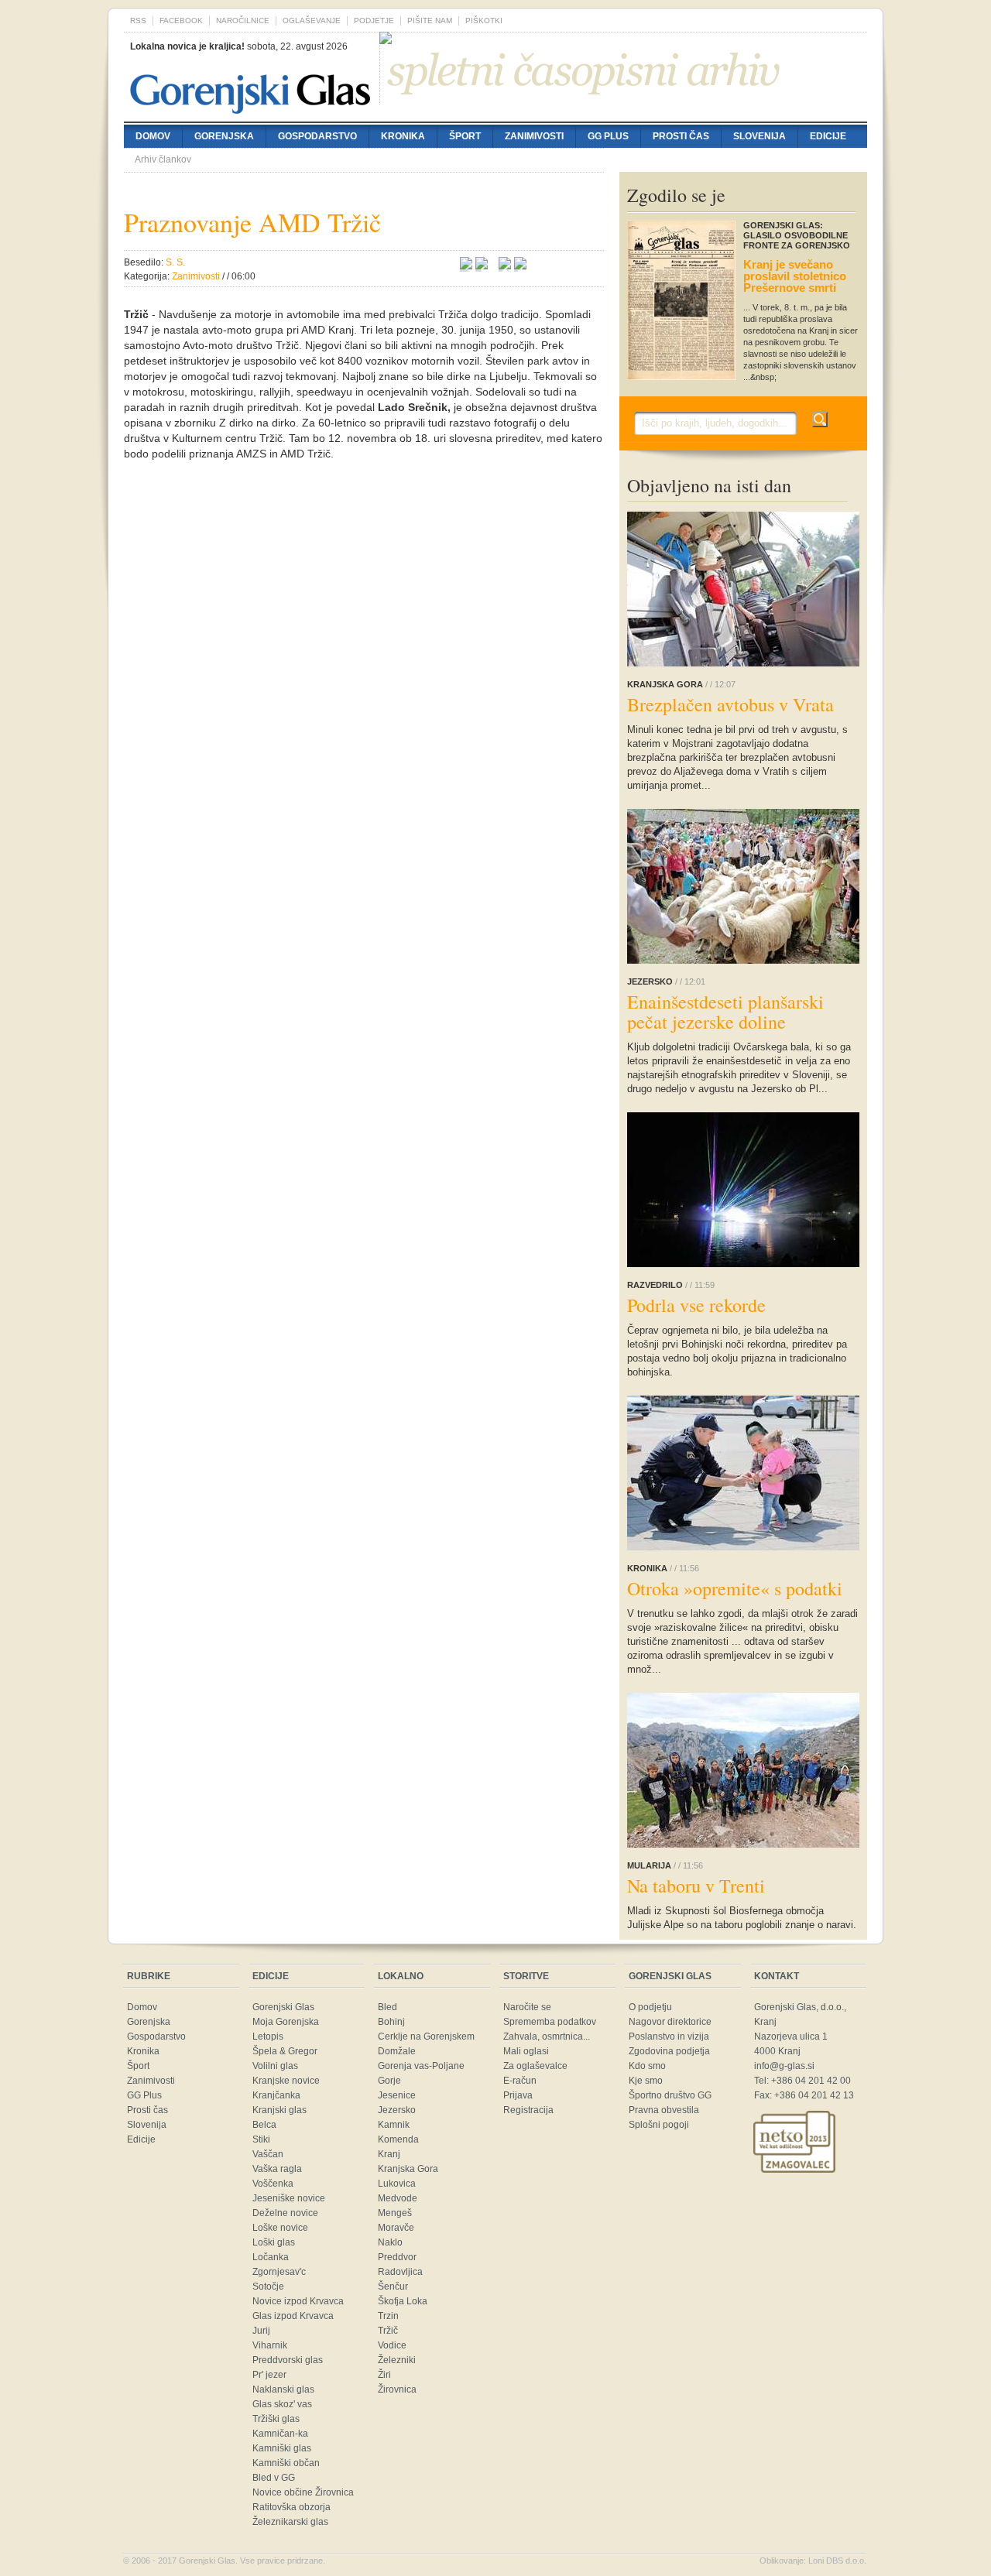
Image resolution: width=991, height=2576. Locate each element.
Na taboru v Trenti (696, 1886)
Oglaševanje (312, 21)
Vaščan (268, 2154)
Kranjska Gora (408, 2169)
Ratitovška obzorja (291, 2507)
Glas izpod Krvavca (293, 2316)
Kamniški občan (286, 2463)
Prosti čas (681, 136)
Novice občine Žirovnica (303, 2492)
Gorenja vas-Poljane (421, 2066)
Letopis (268, 2036)
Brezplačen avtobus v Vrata (730, 704)
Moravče (396, 2228)
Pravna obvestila (664, 2110)
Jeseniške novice (289, 2198)
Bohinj (391, 2022)
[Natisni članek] (520, 265)
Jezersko (397, 2110)
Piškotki (484, 21)
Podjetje (374, 21)
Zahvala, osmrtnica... (547, 2036)
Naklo (390, 2242)
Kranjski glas (279, 2110)
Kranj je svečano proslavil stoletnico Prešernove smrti (795, 276)
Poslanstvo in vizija (669, 2036)
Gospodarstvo (317, 136)
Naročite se (527, 2007)
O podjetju (650, 2007)
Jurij (261, 2331)
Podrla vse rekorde (696, 1305)
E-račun (520, 2081)
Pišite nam (430, 21)
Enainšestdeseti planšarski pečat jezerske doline (725, 1012)
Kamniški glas (282, 2448)
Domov (153, 136)
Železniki (397, 2360)
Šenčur (393, 2287)
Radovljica (400, 2272)
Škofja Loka (403, 2301)
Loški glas (274, 2242)
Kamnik (394, 2125)
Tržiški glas (276, 2419)
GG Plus (608, 136)
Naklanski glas (283, 2389)
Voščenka (273, 2184)
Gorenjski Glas (283, 2007)
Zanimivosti (534, 136)
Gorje (389, 2081)
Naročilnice (243, 21)
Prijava (518, 2095)
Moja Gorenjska (286, 2022)
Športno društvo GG (670, 2095)
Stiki (261, 2139)
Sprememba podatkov (550, 2022)
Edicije (828, 136)
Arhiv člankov (163, 159)
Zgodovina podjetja (669, 2051)
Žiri (384, 2375)
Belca (264, 2125)
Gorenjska (224, 136)
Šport (465, 136)
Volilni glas (275, 2066)
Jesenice (397, 2095)
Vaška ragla (277, 2169)
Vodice (392, 2345)
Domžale (397, 2051)
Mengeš (395, 2213)
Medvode (398, 2198)
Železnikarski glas (290, 2522)
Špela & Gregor (285, 2051)
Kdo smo (647, 2066)
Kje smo (646, 2081)
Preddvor (397, 2257)
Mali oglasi (526, 2051)
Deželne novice (285, 2213)
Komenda (398, 2139)
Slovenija (760, 136)
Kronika (403, 136)
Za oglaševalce (535, 2066)
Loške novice (280, 2228)
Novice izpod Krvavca (298, 2301)
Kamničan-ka (280, 2434)
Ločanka (271, 2257)
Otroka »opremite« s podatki (735, 1588)
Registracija (528, 2110)
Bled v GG (274, 2478)
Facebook (181, 21)
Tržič (388, 2331)
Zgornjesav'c (279, 2272)
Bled (387, 2007)
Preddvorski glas (288, 2360)
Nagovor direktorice (670, 2022)
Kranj (389, 2154)
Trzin (388, 2316)
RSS (138, 21)
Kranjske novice (286, 2081)
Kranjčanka (276, 2095)
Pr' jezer (269, 2375)
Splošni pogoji (659, 2125)
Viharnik (270, 2345)
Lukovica (397, 2184)
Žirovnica (397, 2389)
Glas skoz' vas (282, 2404)
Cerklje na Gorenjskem (426, 2036)
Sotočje (268, 2287)
